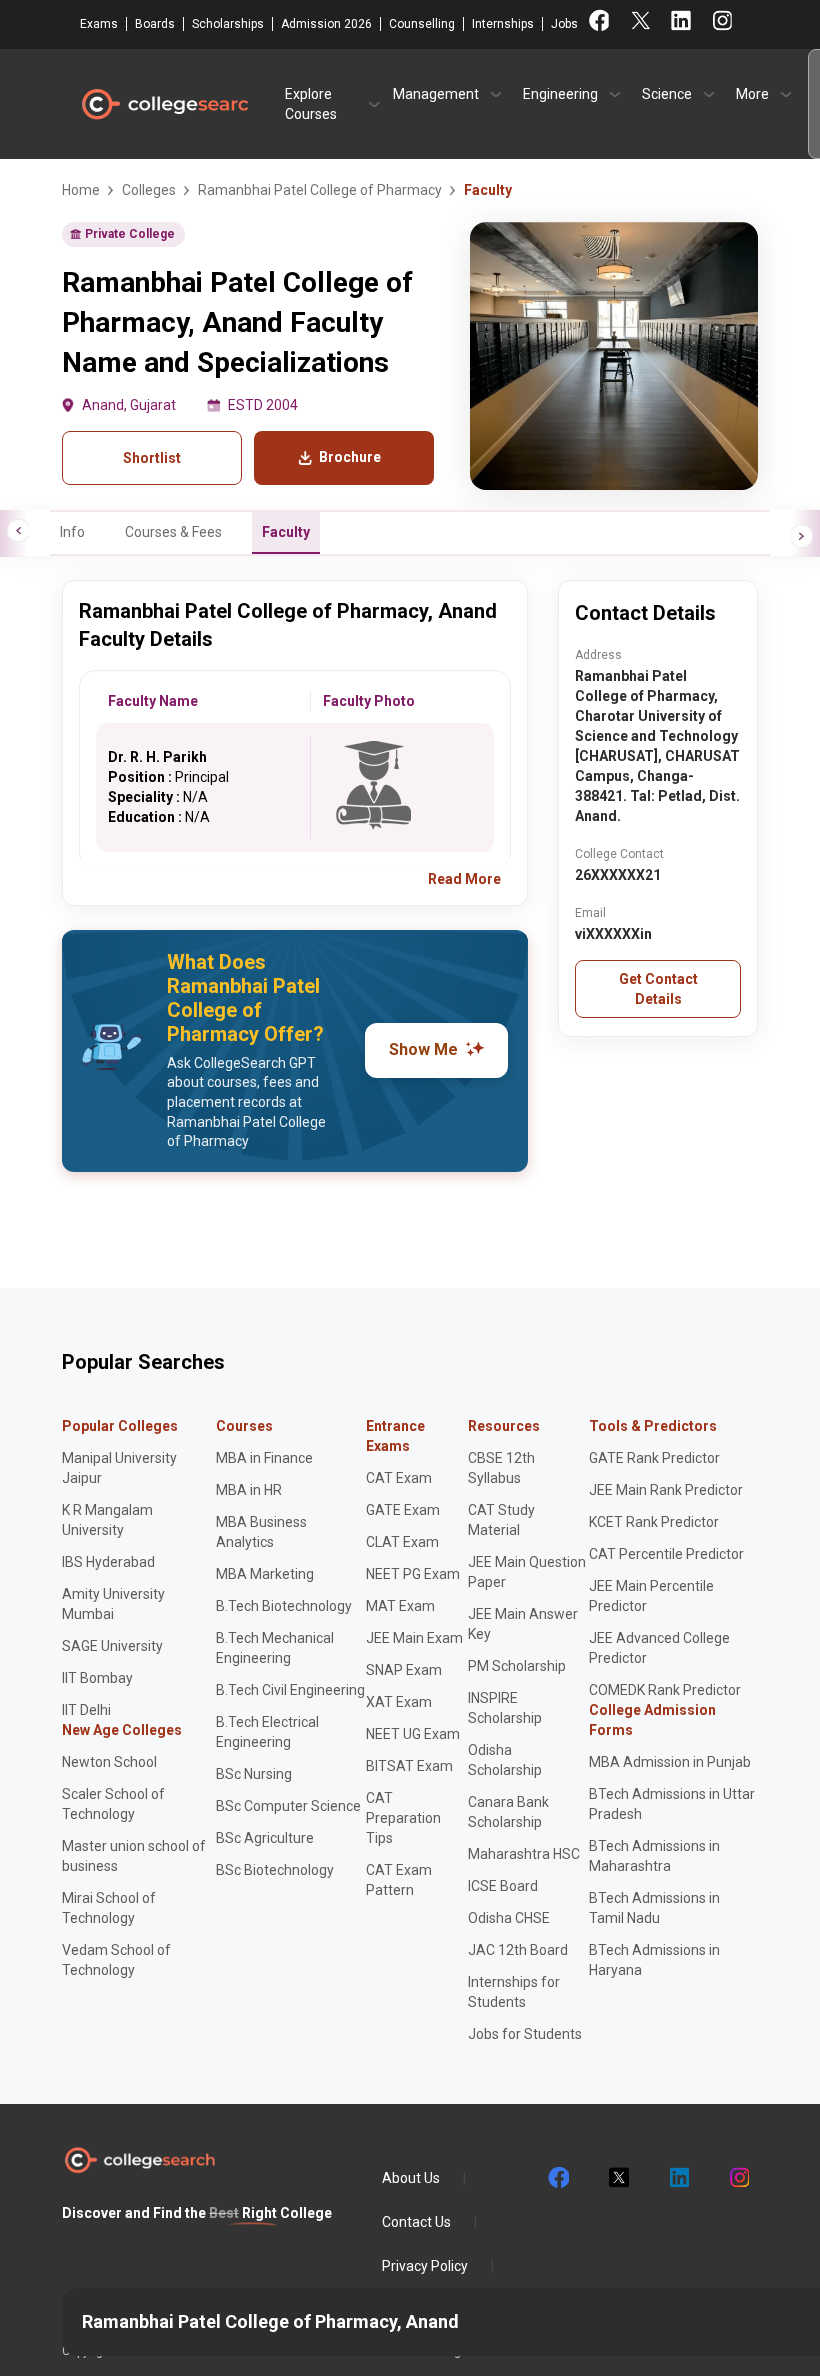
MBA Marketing (265, 1574)
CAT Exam (399, 1478)
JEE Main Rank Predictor (666, 1490)
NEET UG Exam (413, 1734)
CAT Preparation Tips (403, 1818)
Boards (155, 24)
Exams (99, 24)
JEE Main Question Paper (527, 1572)
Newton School (109, 1762)
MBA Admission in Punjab (670, 1762)
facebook (558, 2178)
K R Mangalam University (107, 1520)
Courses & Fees (173, 532)
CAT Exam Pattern (399, 1880)
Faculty (286, 532)
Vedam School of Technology (116, 1960)
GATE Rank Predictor (654, 1458)
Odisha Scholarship (505, 1760)
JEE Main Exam (414, 1638)
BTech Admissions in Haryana (654, 1960)
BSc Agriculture (265, 1838)
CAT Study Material (501, 1520)
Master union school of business (134, 1856)
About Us (411, 2178)
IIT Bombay (97, 1678)
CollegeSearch (164, 104)
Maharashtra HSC (524, 1854)
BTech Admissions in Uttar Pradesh (672, 1804)
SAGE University (112, 1646)
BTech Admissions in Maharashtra (654, 1856)
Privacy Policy (425, 2266)
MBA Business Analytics (261, 1532)
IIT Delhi (86, 1710)
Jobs (564, 24)
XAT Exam (399, 1702)
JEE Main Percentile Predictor (651, 1596)
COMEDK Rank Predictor (665, 1690)
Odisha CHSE (509, 1918)
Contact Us (416, 2222)
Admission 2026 (326, 24)
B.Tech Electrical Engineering (267, 1732)
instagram (738, 2178)
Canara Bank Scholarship (508, 1812)
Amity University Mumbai (113, 1604)
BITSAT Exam (409, 1766)
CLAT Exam (402, 1542)
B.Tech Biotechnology (284, 1606)
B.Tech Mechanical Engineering (275, 1648)
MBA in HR (249, 1490)
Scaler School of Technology (113, 1804)
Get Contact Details (658, 989)
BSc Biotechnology (275, 1870)
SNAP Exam (404, 1670)
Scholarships (228, 24)
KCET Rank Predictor (654, 1522)
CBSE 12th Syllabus (501, 1468)
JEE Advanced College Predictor (659, 1648)
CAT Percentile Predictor (666, 1554)
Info (72, 532)
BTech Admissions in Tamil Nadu (654, 1908)
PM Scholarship (517, 1666)
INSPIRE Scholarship (505, 1708)
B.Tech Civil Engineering (290, 1690)
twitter (618, 2178)
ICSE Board (503, 1886)
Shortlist (152, 458)
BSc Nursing (254, 1774)
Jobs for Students (525, 2034)
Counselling (422, 24)
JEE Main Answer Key (523, 1624)
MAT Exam (400, 1606)
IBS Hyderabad (108, 1562)
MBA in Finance (264, 1458)
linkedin (678, 2178)
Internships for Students (514, 1992)
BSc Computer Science (288, 1806)
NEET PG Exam (413, 1574)
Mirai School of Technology (109, 1908)
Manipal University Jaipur (119, 1468)
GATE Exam (403, 1510)
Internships (503, 24)
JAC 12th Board (518, 1950)
